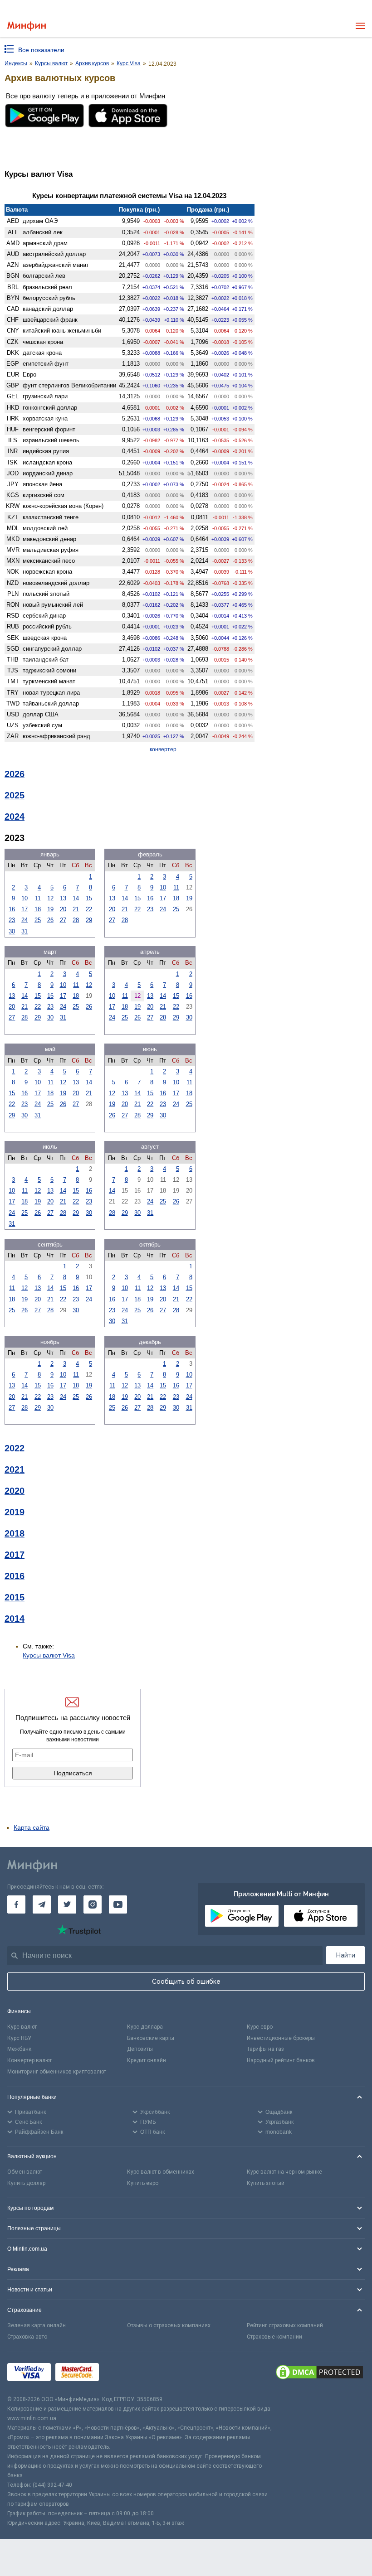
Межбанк (19, 2049)
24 (24, 920)
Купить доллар (26, 2183)
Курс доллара (145, 2027)
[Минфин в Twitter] (67, 1904)
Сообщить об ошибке (186, 1982)
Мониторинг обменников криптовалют (57, 2072)
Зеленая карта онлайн (37, 2325)
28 (76, 920)
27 (63, 920)
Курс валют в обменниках (161, 2172)
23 (12, 920)
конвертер (163, 749)
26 (50, 920)
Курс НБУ (19, 2038)
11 (38, 898)
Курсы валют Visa (49, 1655)
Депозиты (140, 2049)
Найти (346, 1955)
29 (89, 920)
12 (50, 898)
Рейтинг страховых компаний (285, 2325)
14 (76, 898)
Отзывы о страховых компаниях (169, 2325)
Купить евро (143, 2183)
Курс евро (260, 2027)
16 (12, 909)
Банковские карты (151, 2038)
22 (89, 909)
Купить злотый (266, 2183)
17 (24, 909)
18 (38, 909)
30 (12, 931)
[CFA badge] (124, 2374)
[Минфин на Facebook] (16, 1904)
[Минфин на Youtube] (118, 1904)
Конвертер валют (29, 2060)
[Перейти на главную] (27, 26)
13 (63, 898)
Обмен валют (25, 2172)
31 (24, 931)
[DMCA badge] (319, 2373)
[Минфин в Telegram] (42, 1904)
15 (89, 898)
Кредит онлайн (147, 2060)
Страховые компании (274, 2337)
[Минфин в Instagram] (93, 1904)
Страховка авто (27, 2337)
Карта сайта (32, 1827)
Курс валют (22, 2027)
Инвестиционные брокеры (281, 2038)
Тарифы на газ (265, 2049)
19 (50, 909)
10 (24, 898)
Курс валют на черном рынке (284, 2172)
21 (76, 909)
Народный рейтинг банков (281, 2060)
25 (38, 920)
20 (63, 909)
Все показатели (41, 50)
